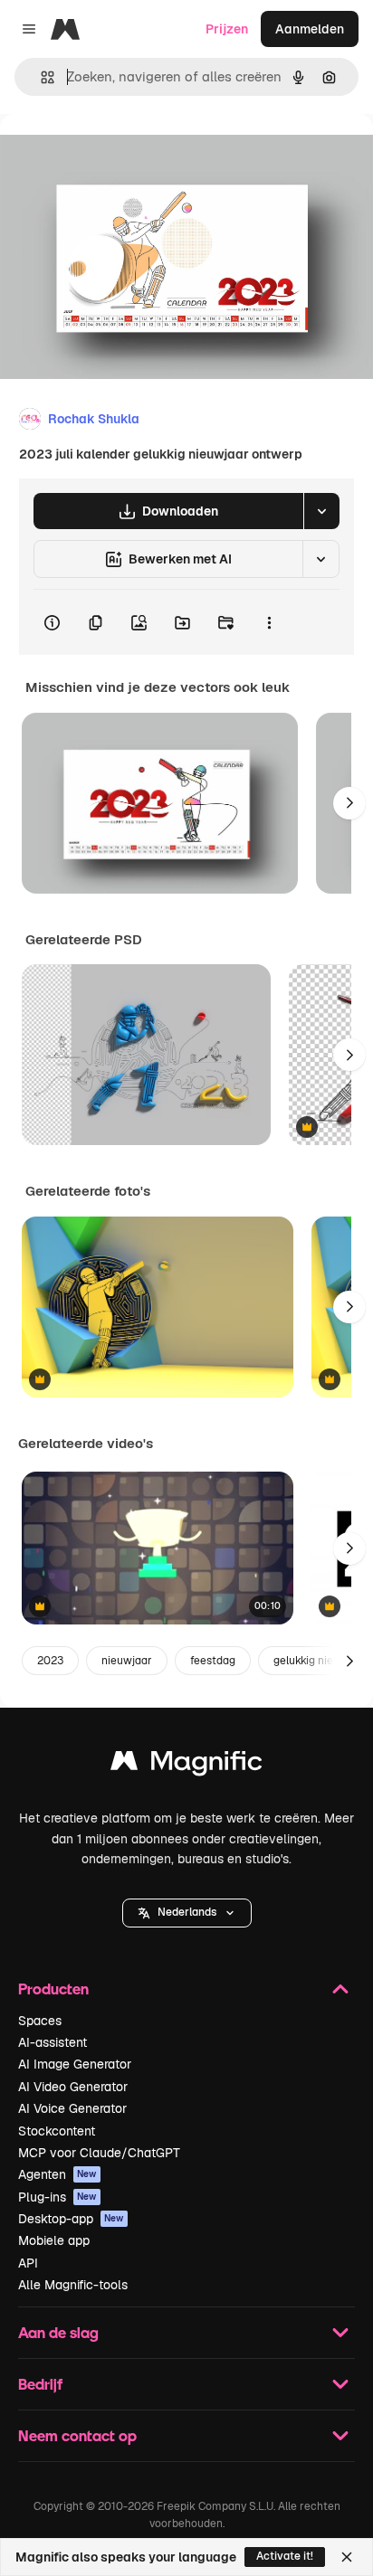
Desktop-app (71, 2219)
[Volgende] (349, 803)
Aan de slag (58, 2332)
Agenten (57, 2174)
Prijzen (227, 29)
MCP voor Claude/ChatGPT (99, 2153)
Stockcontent (57, 2131)
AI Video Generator (73, 2087)
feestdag (213, 1661)
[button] (187, 1913)
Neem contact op (77, 2435)
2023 (50, 1661)
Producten (53, 1989)
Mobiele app (54, 2240)
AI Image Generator (75, 2064)
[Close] (347, 2557)
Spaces (40, 2021)
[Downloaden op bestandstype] (321, 511)
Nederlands (187, 1912)
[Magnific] (186, 1765)
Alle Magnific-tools (73, 2285)
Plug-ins (57, 2197)
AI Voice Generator (72, 2108)
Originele (119, 155)
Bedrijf (40, 2384)
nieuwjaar (127, 1661)
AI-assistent (53, 2042)
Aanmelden (310, 29)
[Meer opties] (269, 622)
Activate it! (285, 2556)
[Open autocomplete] (40, 77)
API (28, 2263)
